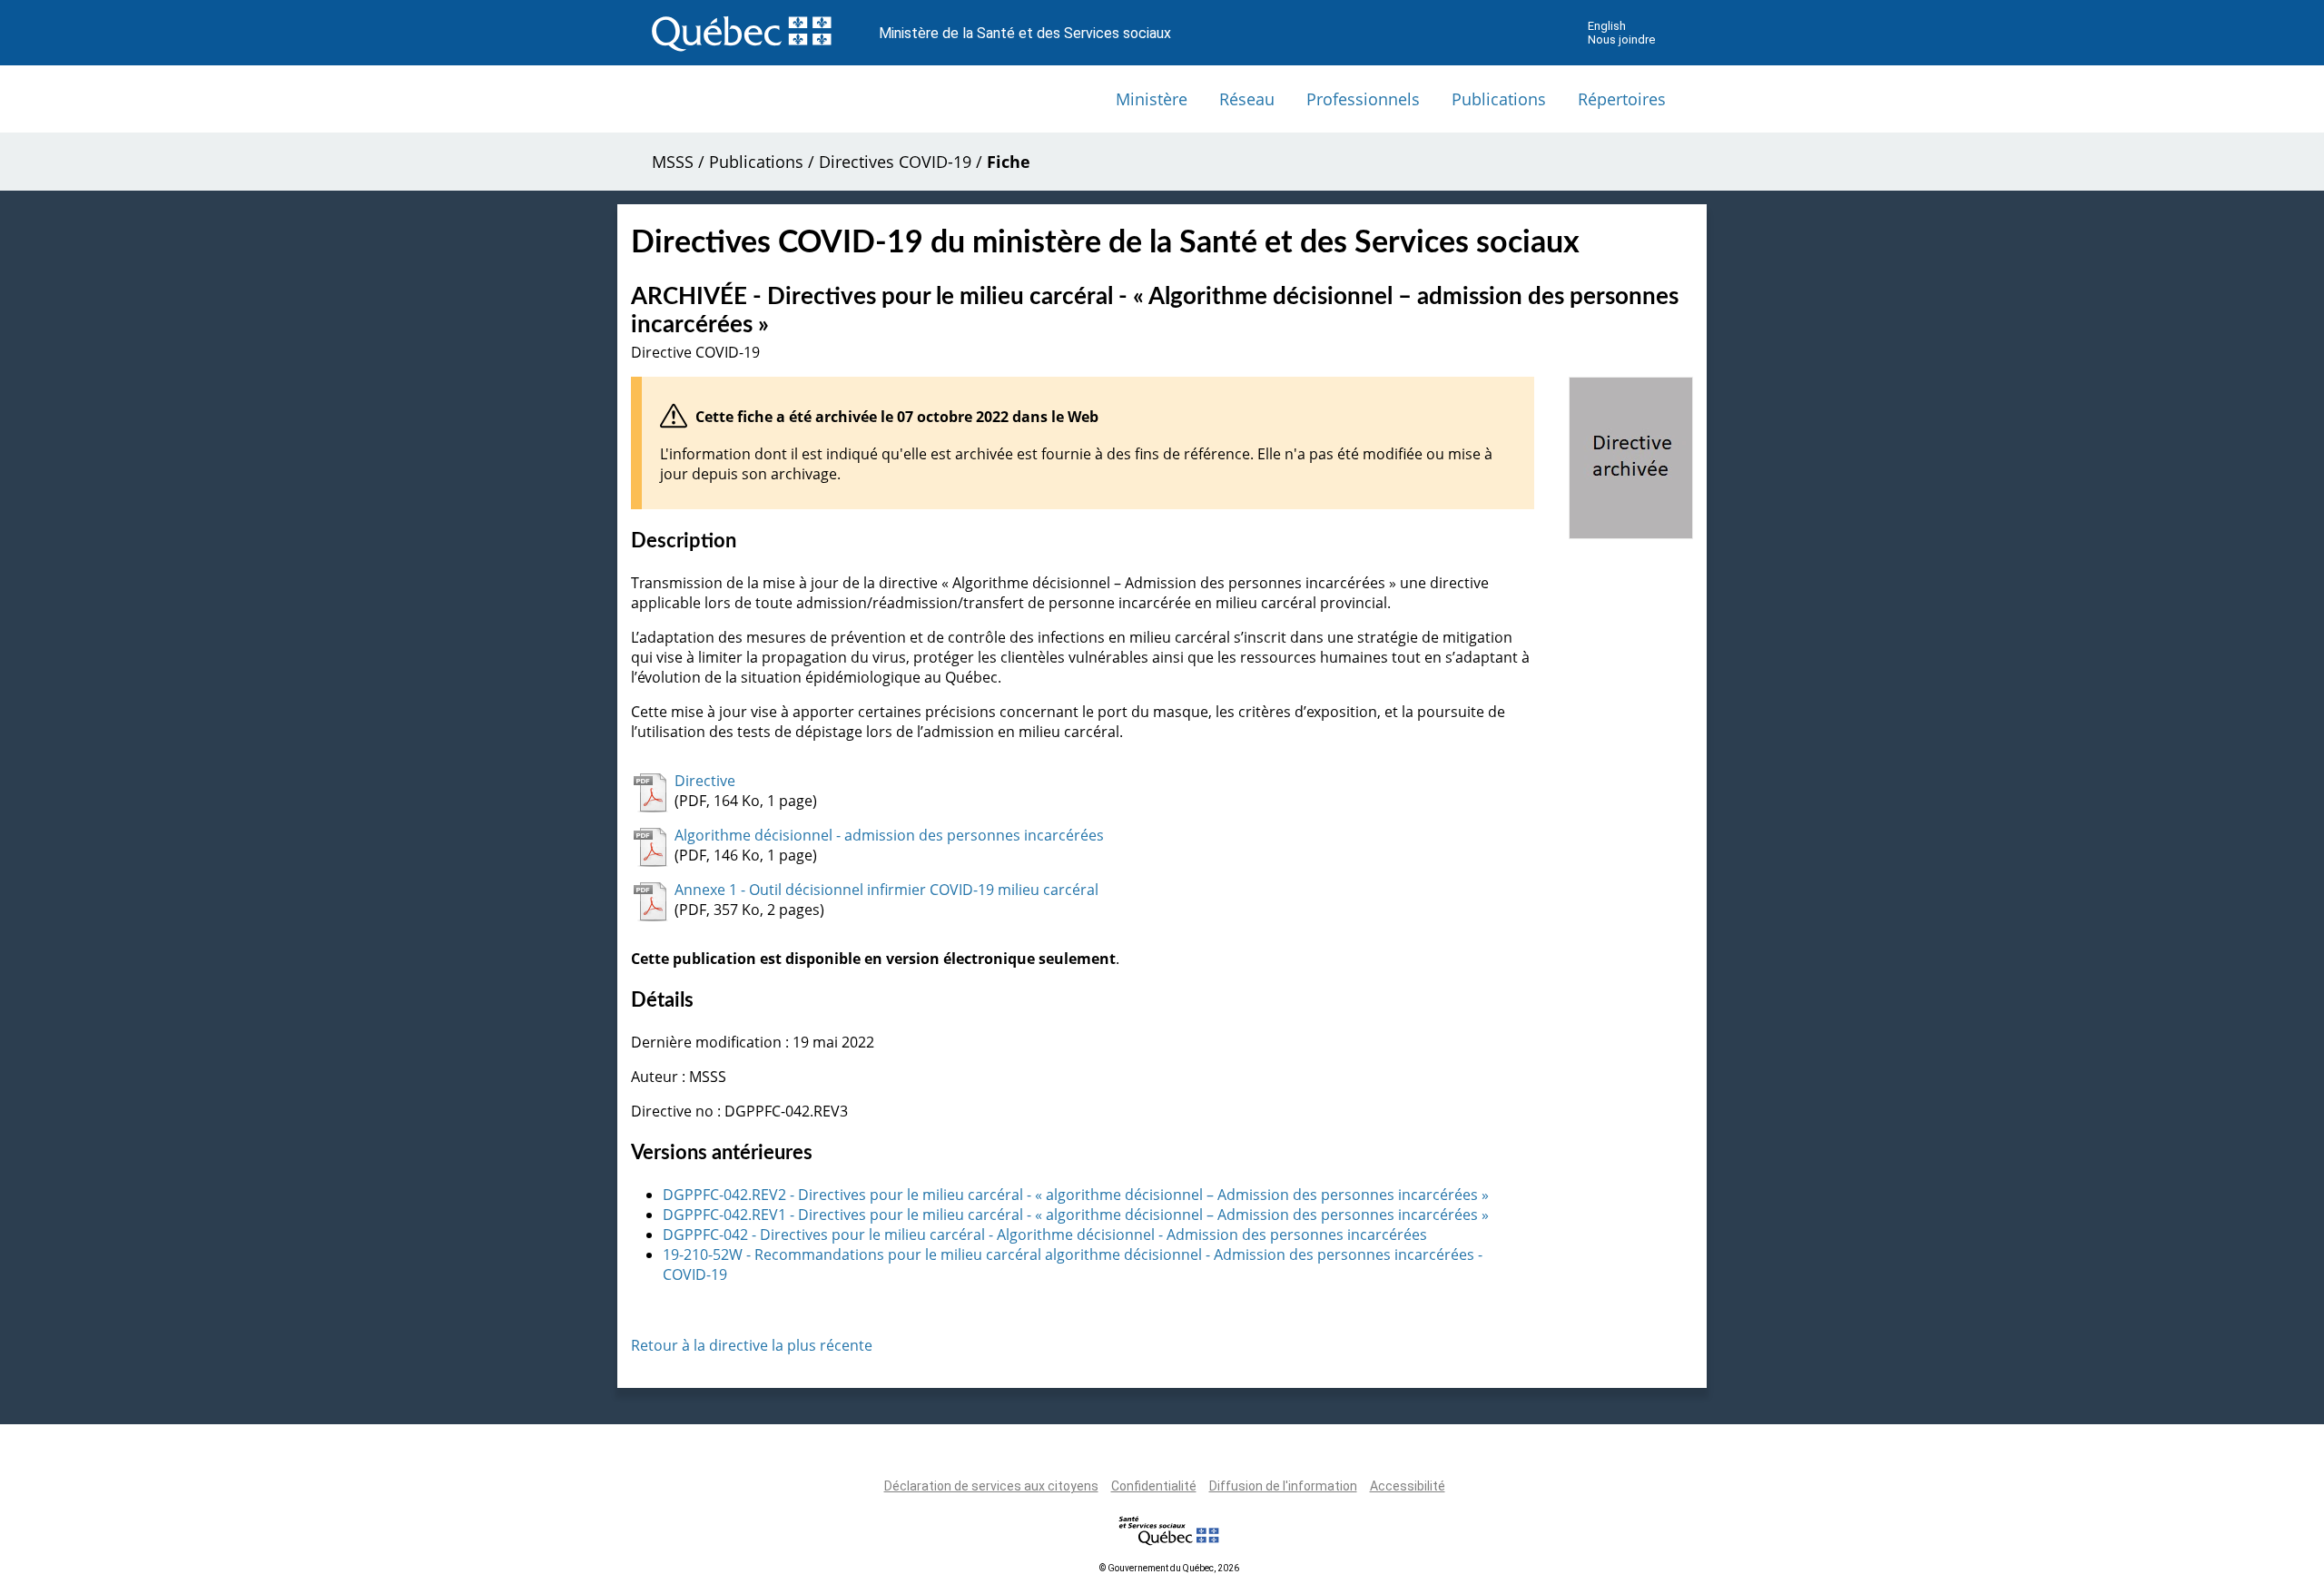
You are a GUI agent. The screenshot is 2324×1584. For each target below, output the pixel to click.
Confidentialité (1154, 1486)
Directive (705, 781)
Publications (1499, 99)
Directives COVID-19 (895, 162)
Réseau (1247, 99)
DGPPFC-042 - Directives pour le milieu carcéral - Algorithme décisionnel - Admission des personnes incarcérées (1045, 1235)
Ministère (1152, 99)
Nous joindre (1621, 39)
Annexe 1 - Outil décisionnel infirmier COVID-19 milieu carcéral (886, 890)
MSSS (673, 162)
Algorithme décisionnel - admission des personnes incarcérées (889, 835)
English (1607, 26)
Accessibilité (1408, 1486)
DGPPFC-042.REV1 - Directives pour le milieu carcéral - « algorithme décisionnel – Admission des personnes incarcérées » (1076, 1215)
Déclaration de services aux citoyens (991, 1486)
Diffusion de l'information (1283, 1486)
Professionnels (1363, 99)
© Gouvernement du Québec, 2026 (1169, 1568)
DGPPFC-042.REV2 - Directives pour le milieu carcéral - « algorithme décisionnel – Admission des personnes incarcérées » (1076, 1195)
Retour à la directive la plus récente (752, 1345)
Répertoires (1622, 99)
